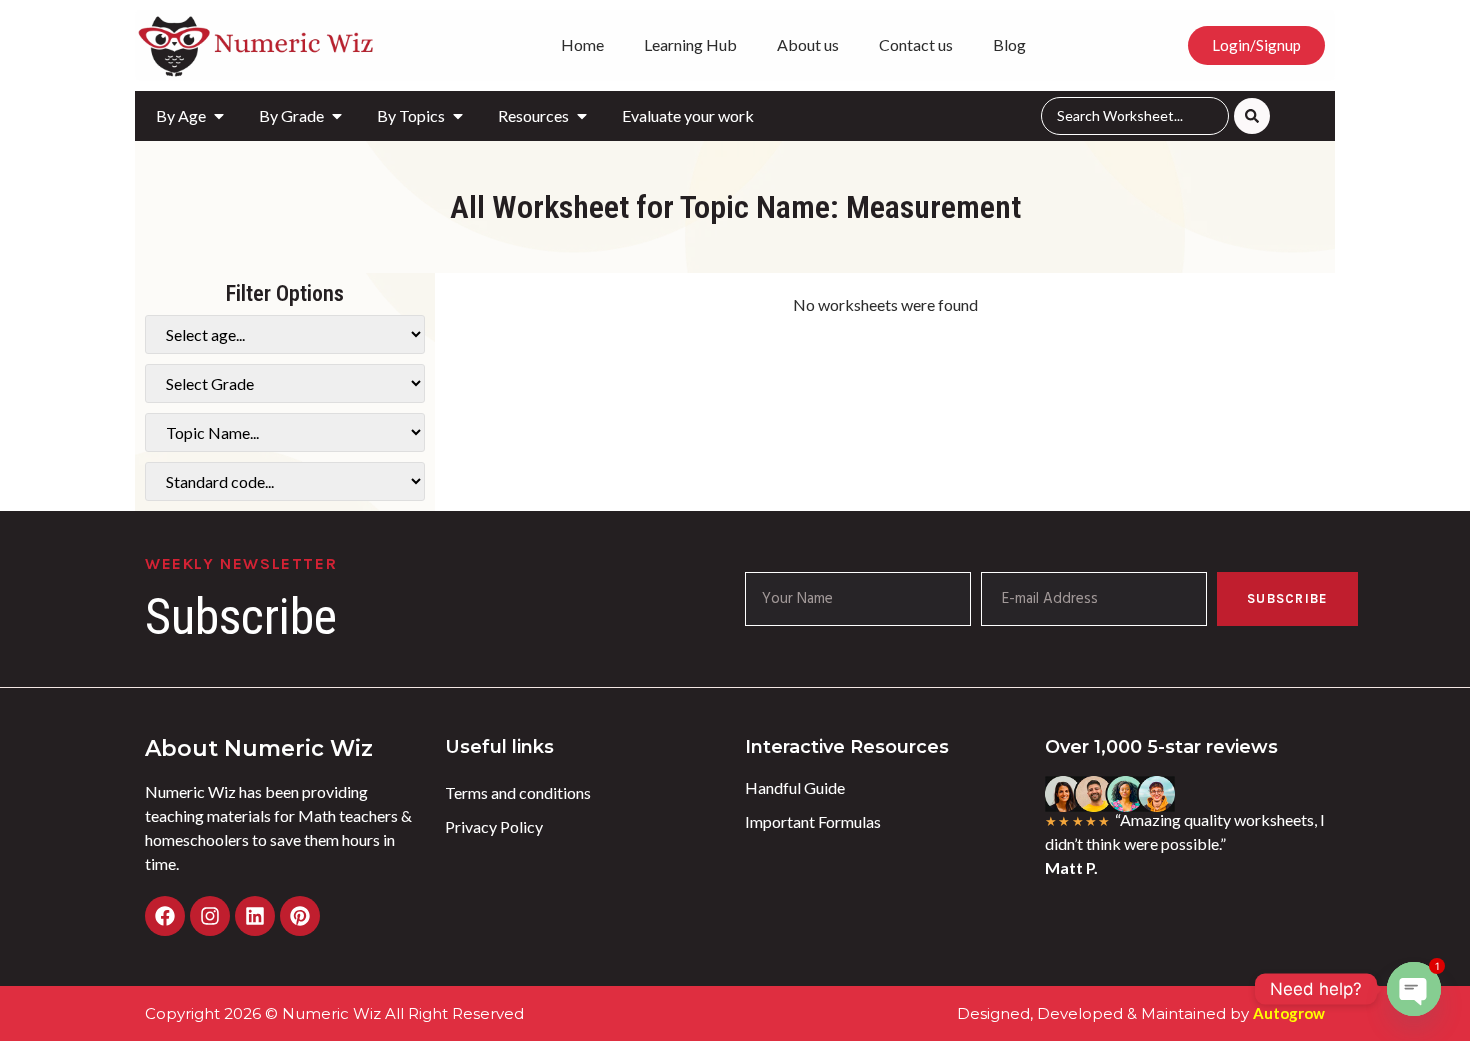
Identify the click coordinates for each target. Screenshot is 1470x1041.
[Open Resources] (582, 116)
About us (808, 44)
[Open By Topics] (458, 116)
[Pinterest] (300, 916)
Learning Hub (690, 44)
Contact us (916, 44)
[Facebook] (165, 916)
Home (582, 44)
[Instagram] (210, 916)
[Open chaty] (1414, 989)
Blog (1009, 44)
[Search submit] (1252, 116)
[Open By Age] (219, 116)
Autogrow (1289, 1013)
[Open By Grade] (337, 116)
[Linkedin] (255, 916)
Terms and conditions (518, 792)
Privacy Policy (494, 826)
